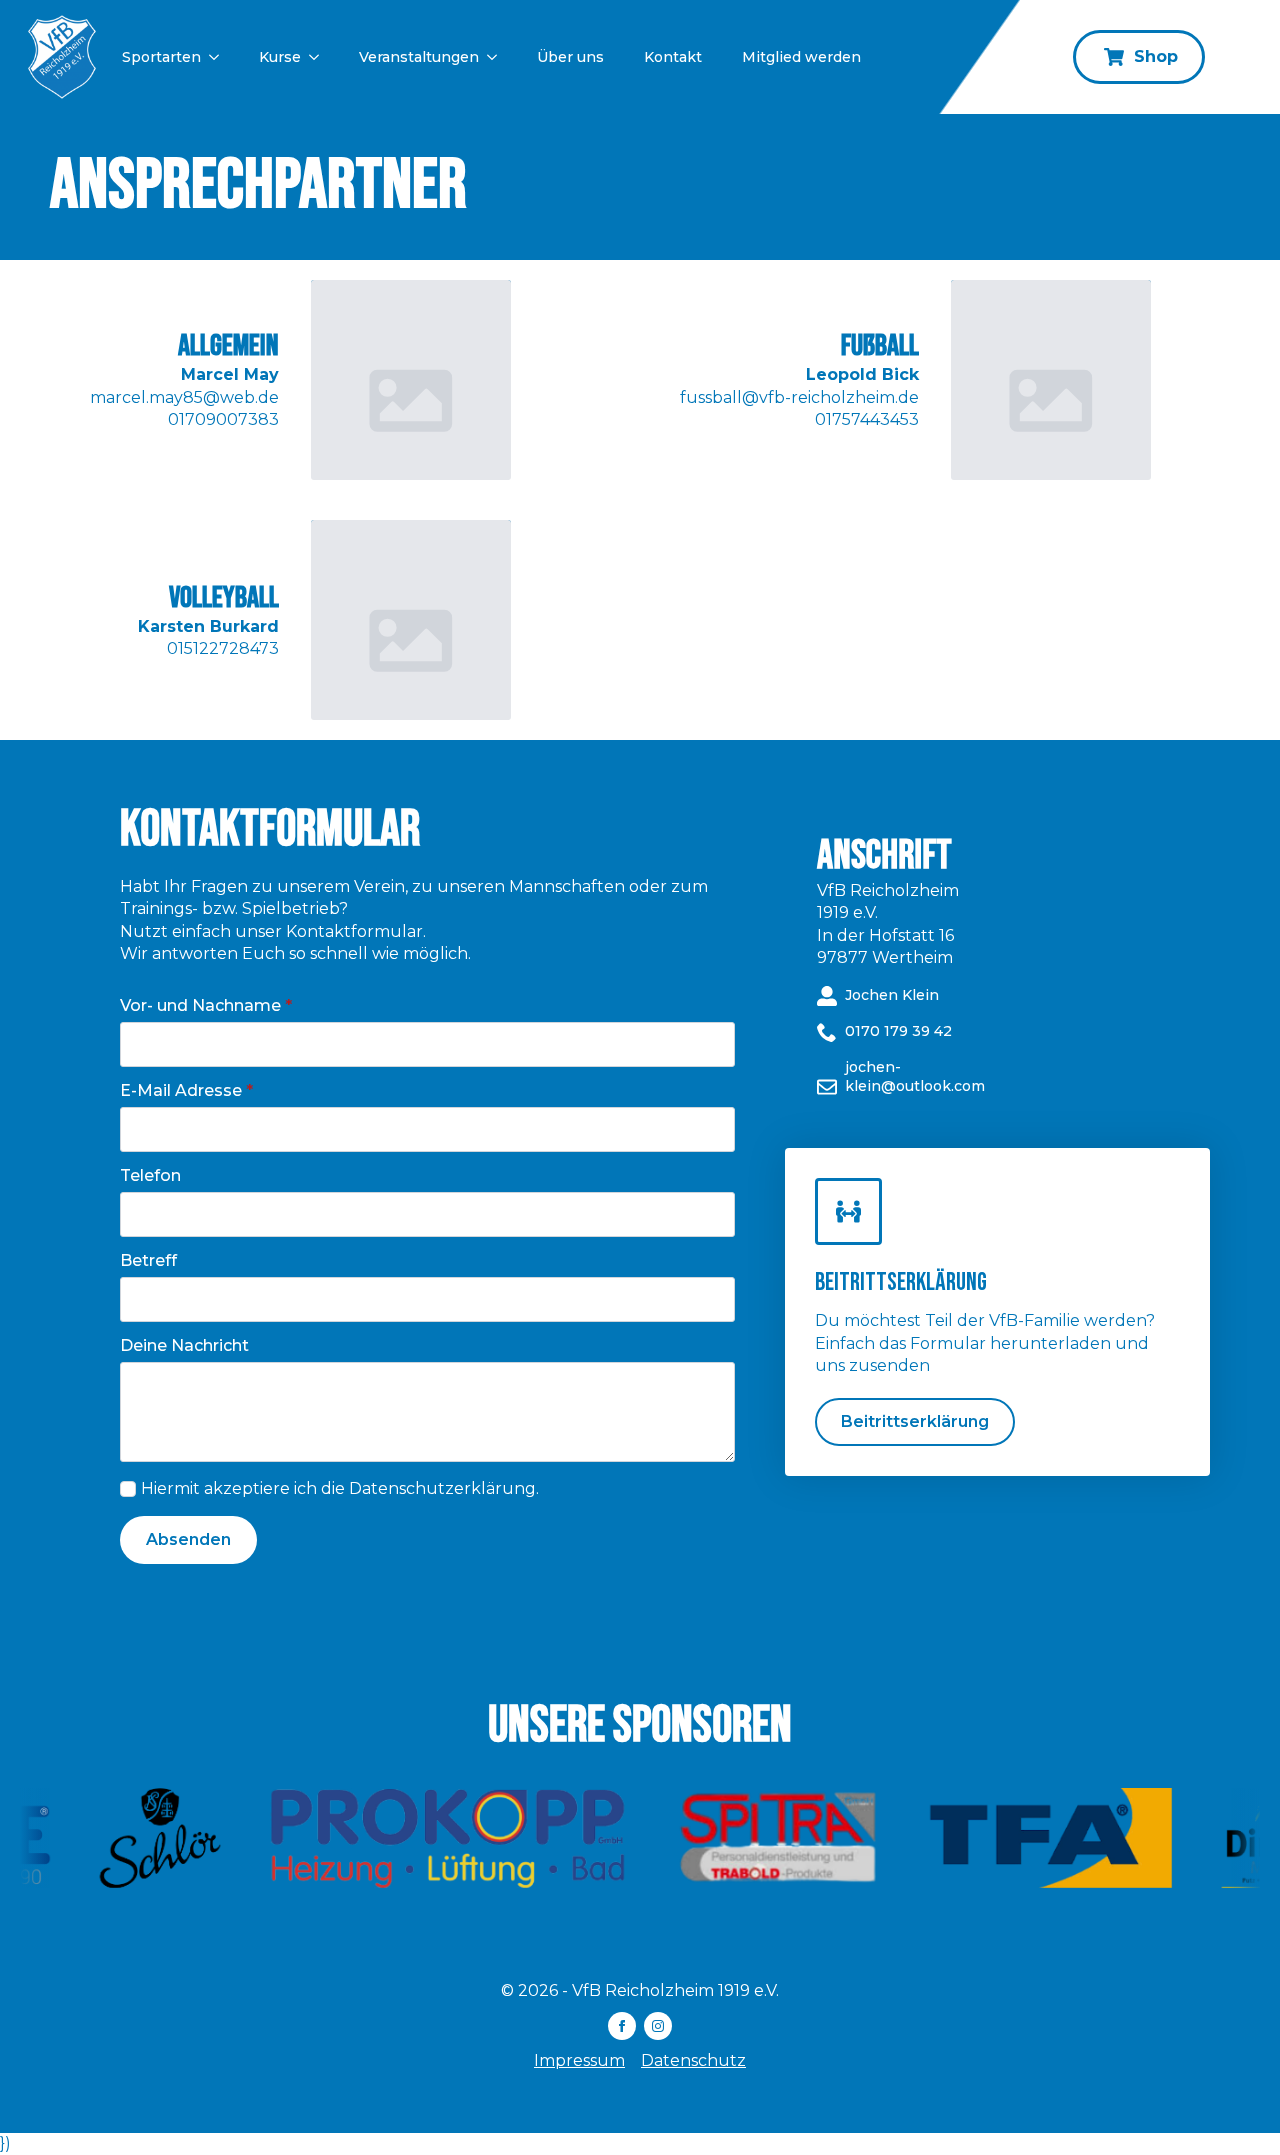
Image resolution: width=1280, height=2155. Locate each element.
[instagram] (658, 2026)
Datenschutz (693, 2060)
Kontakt (673, 57)
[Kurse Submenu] (320, 57)
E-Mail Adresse (186, 1091)
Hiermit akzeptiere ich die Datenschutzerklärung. (340, 1488)
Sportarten (161, 57)
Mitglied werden (801, 57)
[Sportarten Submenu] (220, 57)
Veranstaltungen (419, 57)
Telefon (150, 1176)
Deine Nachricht (184, 1346)
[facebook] (622, 2026)
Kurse (280, 57)
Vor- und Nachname (206, 1006)
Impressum (579, 2060)
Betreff (148, 1261)
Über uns (570, 57)
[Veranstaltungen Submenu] (498, 57)
